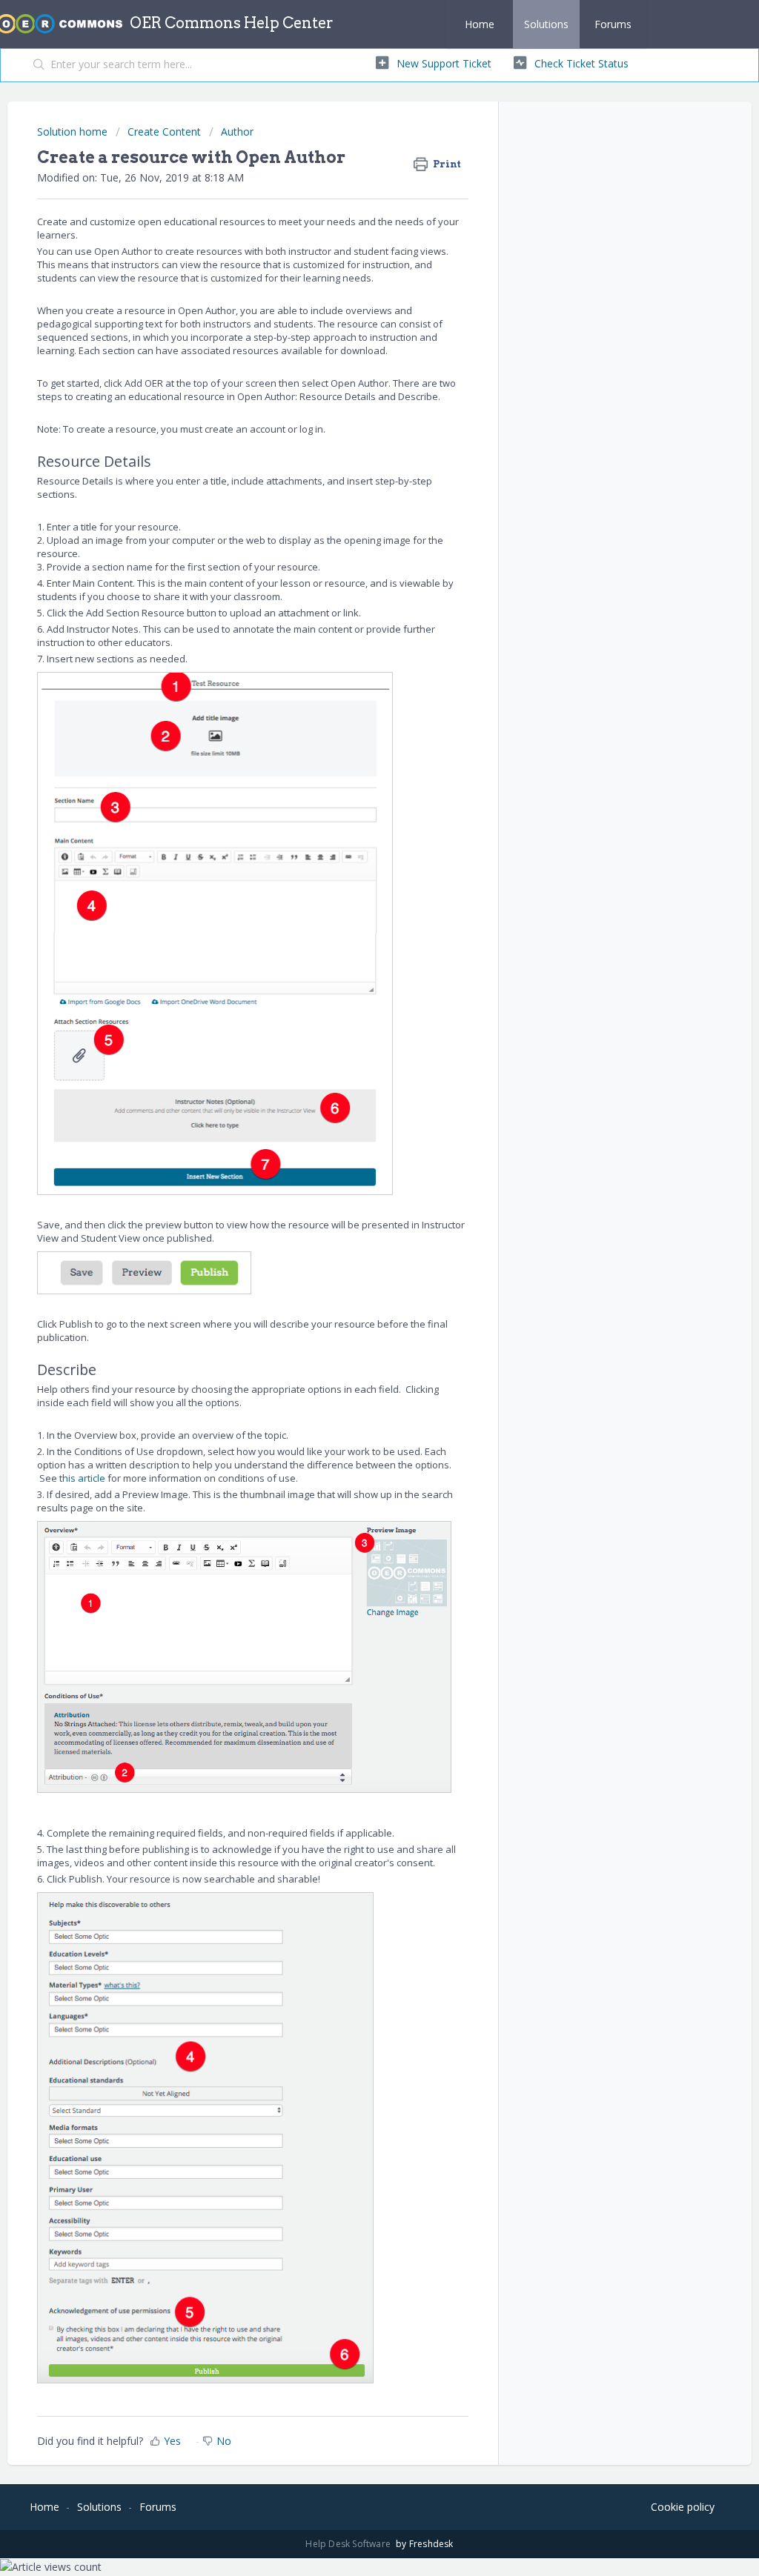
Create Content (164, 132)
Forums (613, 24)
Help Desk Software (349, 2544)
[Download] (352, 1128)
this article (82, 1478)
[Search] (39, 65)
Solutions (546, 24)
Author (237, 132)
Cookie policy (683, 2507)
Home (480, 24)
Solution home (74, 132)
